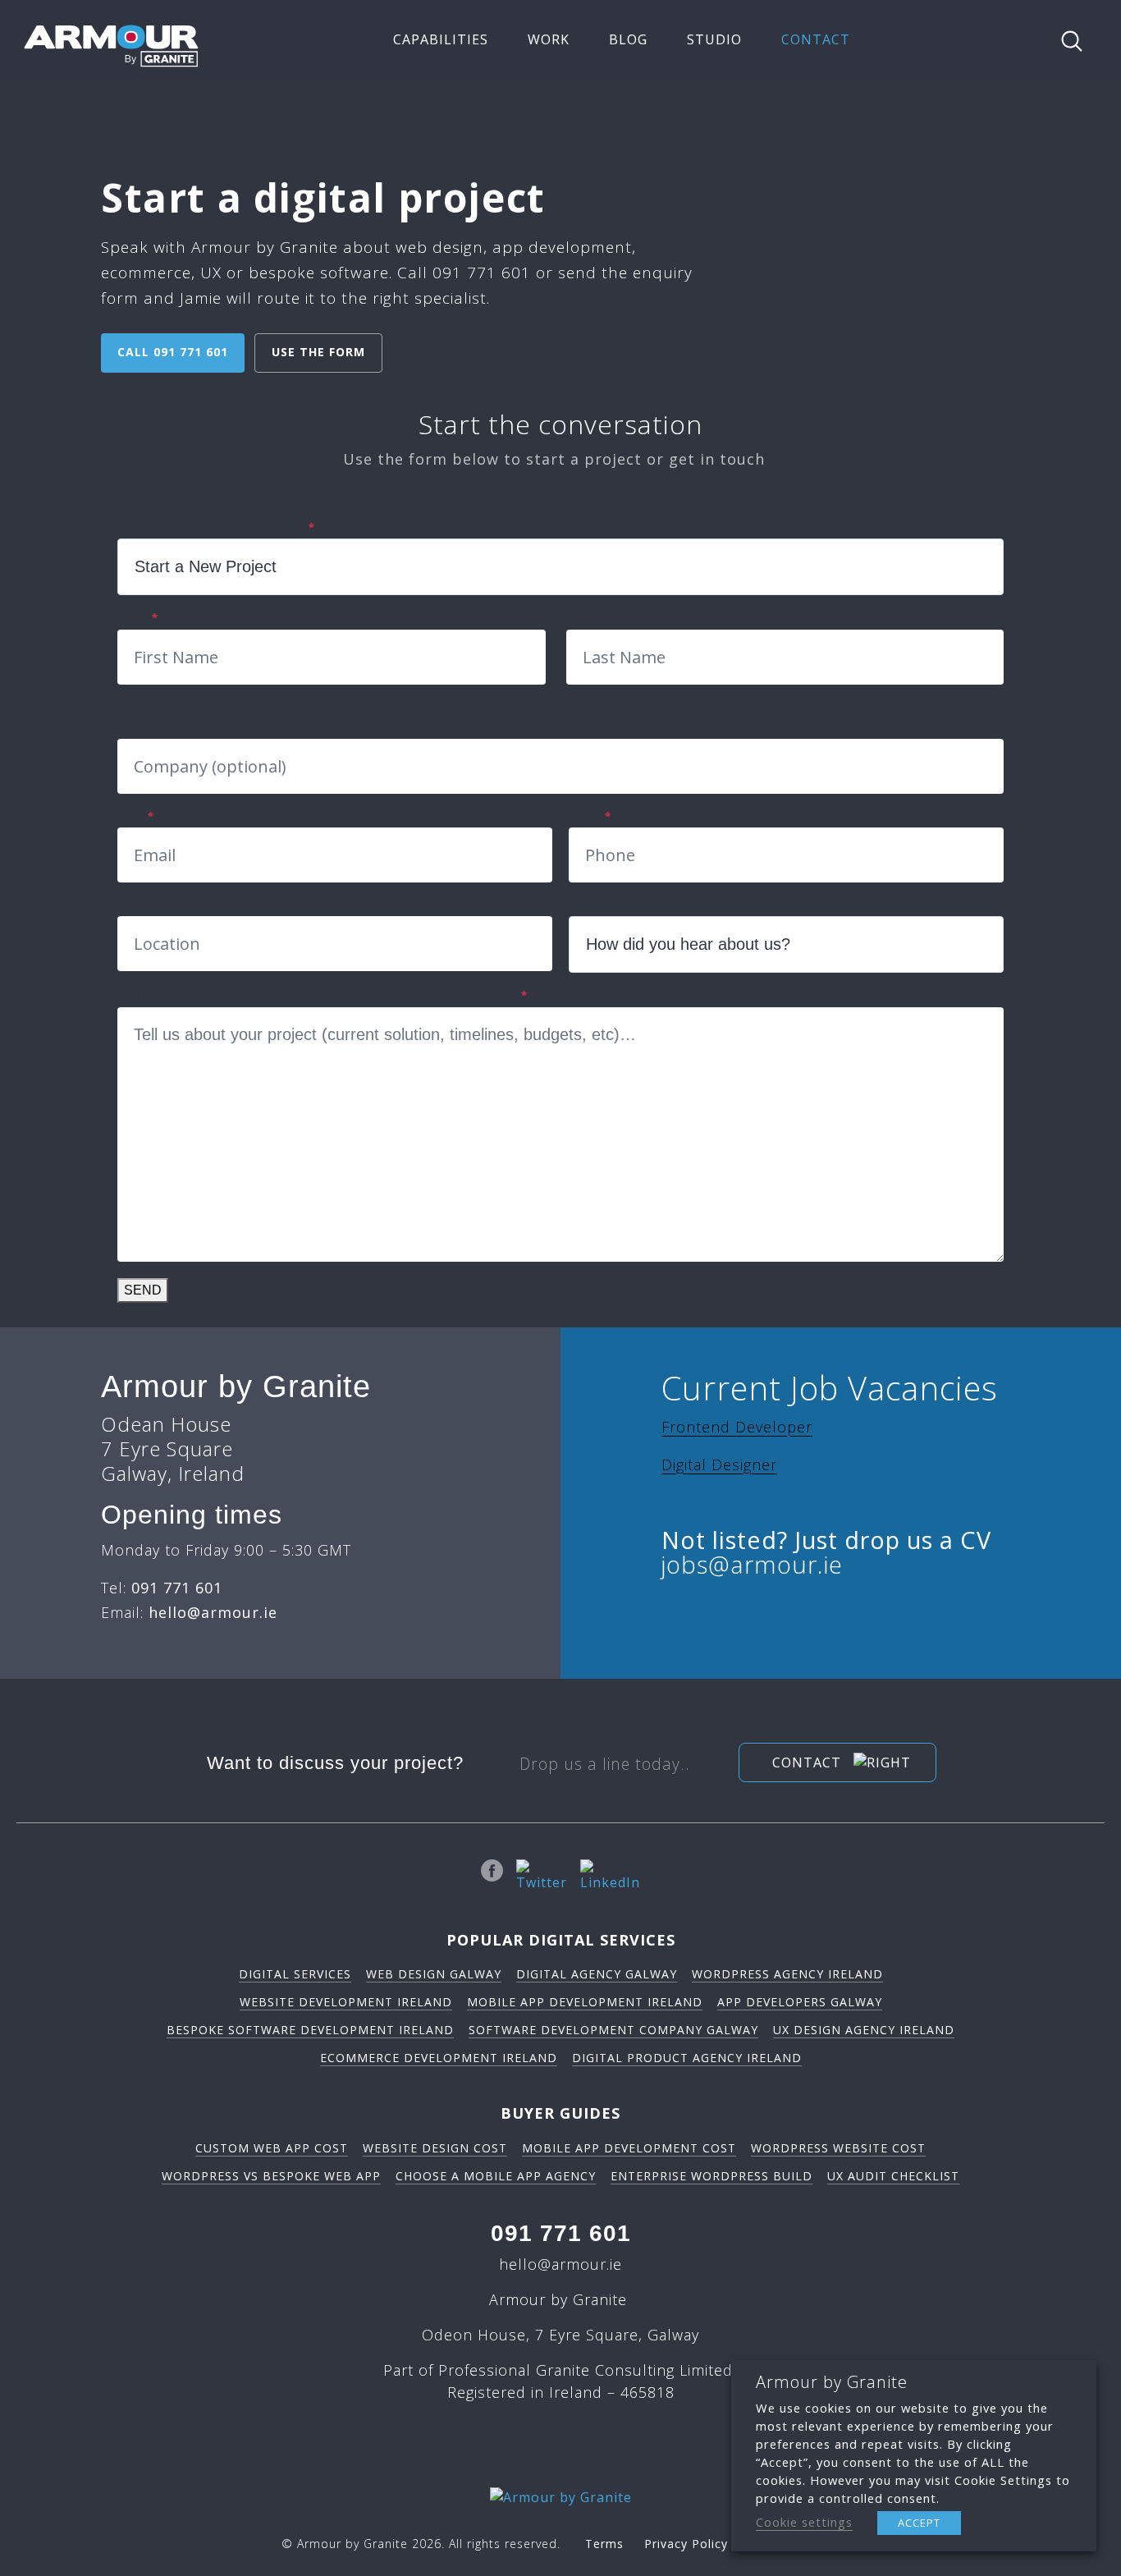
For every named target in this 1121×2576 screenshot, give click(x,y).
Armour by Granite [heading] (832, 2382)
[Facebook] (492, 1876)
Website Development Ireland (346, 2002)
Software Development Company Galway (613, 2030)
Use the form (318, 352)
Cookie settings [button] (804, 2522)
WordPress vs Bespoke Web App (271, 2176)
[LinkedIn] (610, 1876)
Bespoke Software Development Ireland (310, 2030)
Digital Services (295, 1974)
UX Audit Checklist (893, 2176)
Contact (809, 1762)
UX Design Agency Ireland (864, 2030)
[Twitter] (542, 1876)
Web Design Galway (434, 1974)
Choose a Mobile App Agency (496, 2176)
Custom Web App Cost (272, 2148)
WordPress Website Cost (838, 2148)
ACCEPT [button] (919, 2523)
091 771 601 (561, 2233)
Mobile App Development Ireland (585, 2002)
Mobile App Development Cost (629, 2148)
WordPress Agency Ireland (787, 1974)
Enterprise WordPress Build (711, 2176)
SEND (143, 1290)
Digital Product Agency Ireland (687, 2058)
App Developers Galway (800, 2002)
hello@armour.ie (560, 2264)
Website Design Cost (435, 2148)
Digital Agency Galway (597, 1974)
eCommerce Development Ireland (439, 2058)
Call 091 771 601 (173, 352)
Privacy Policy (686, 2544)
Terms (604, 2544)
